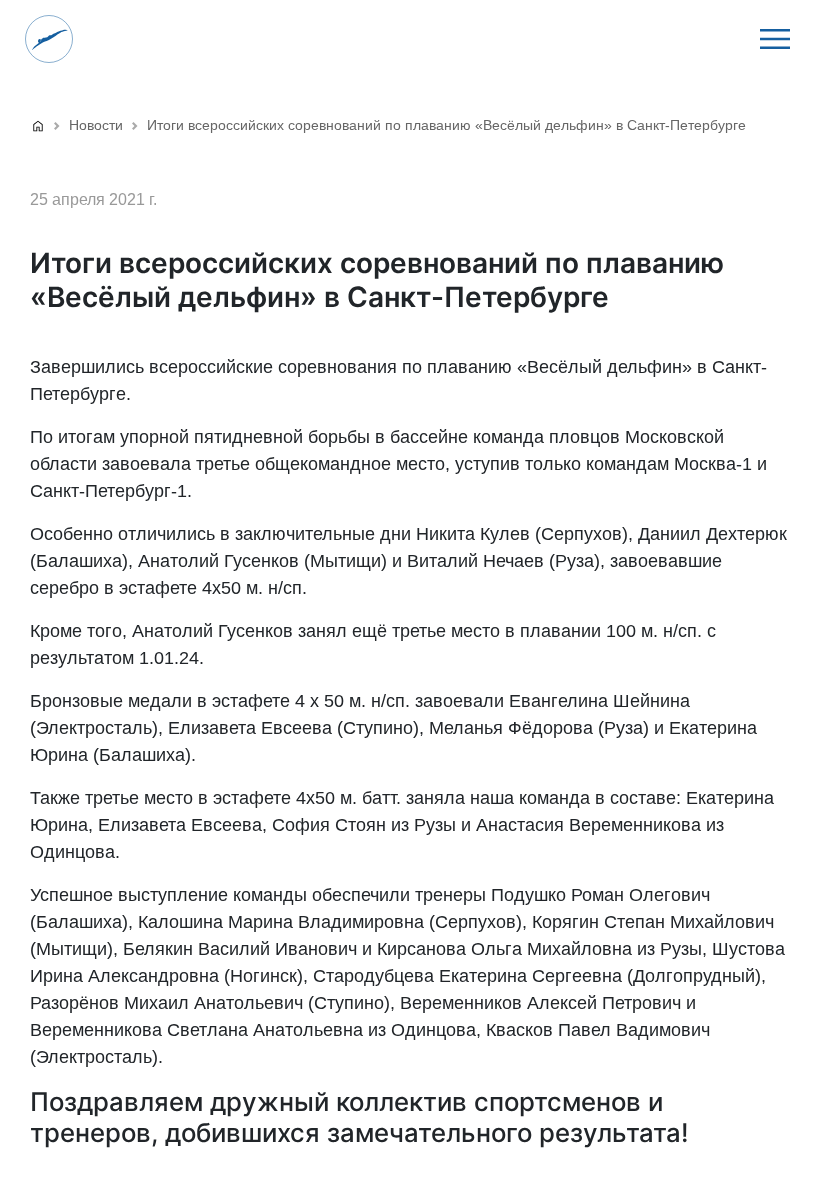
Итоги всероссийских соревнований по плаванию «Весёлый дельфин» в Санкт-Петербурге (446, 125)
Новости (96, 125)
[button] (775, 39)
